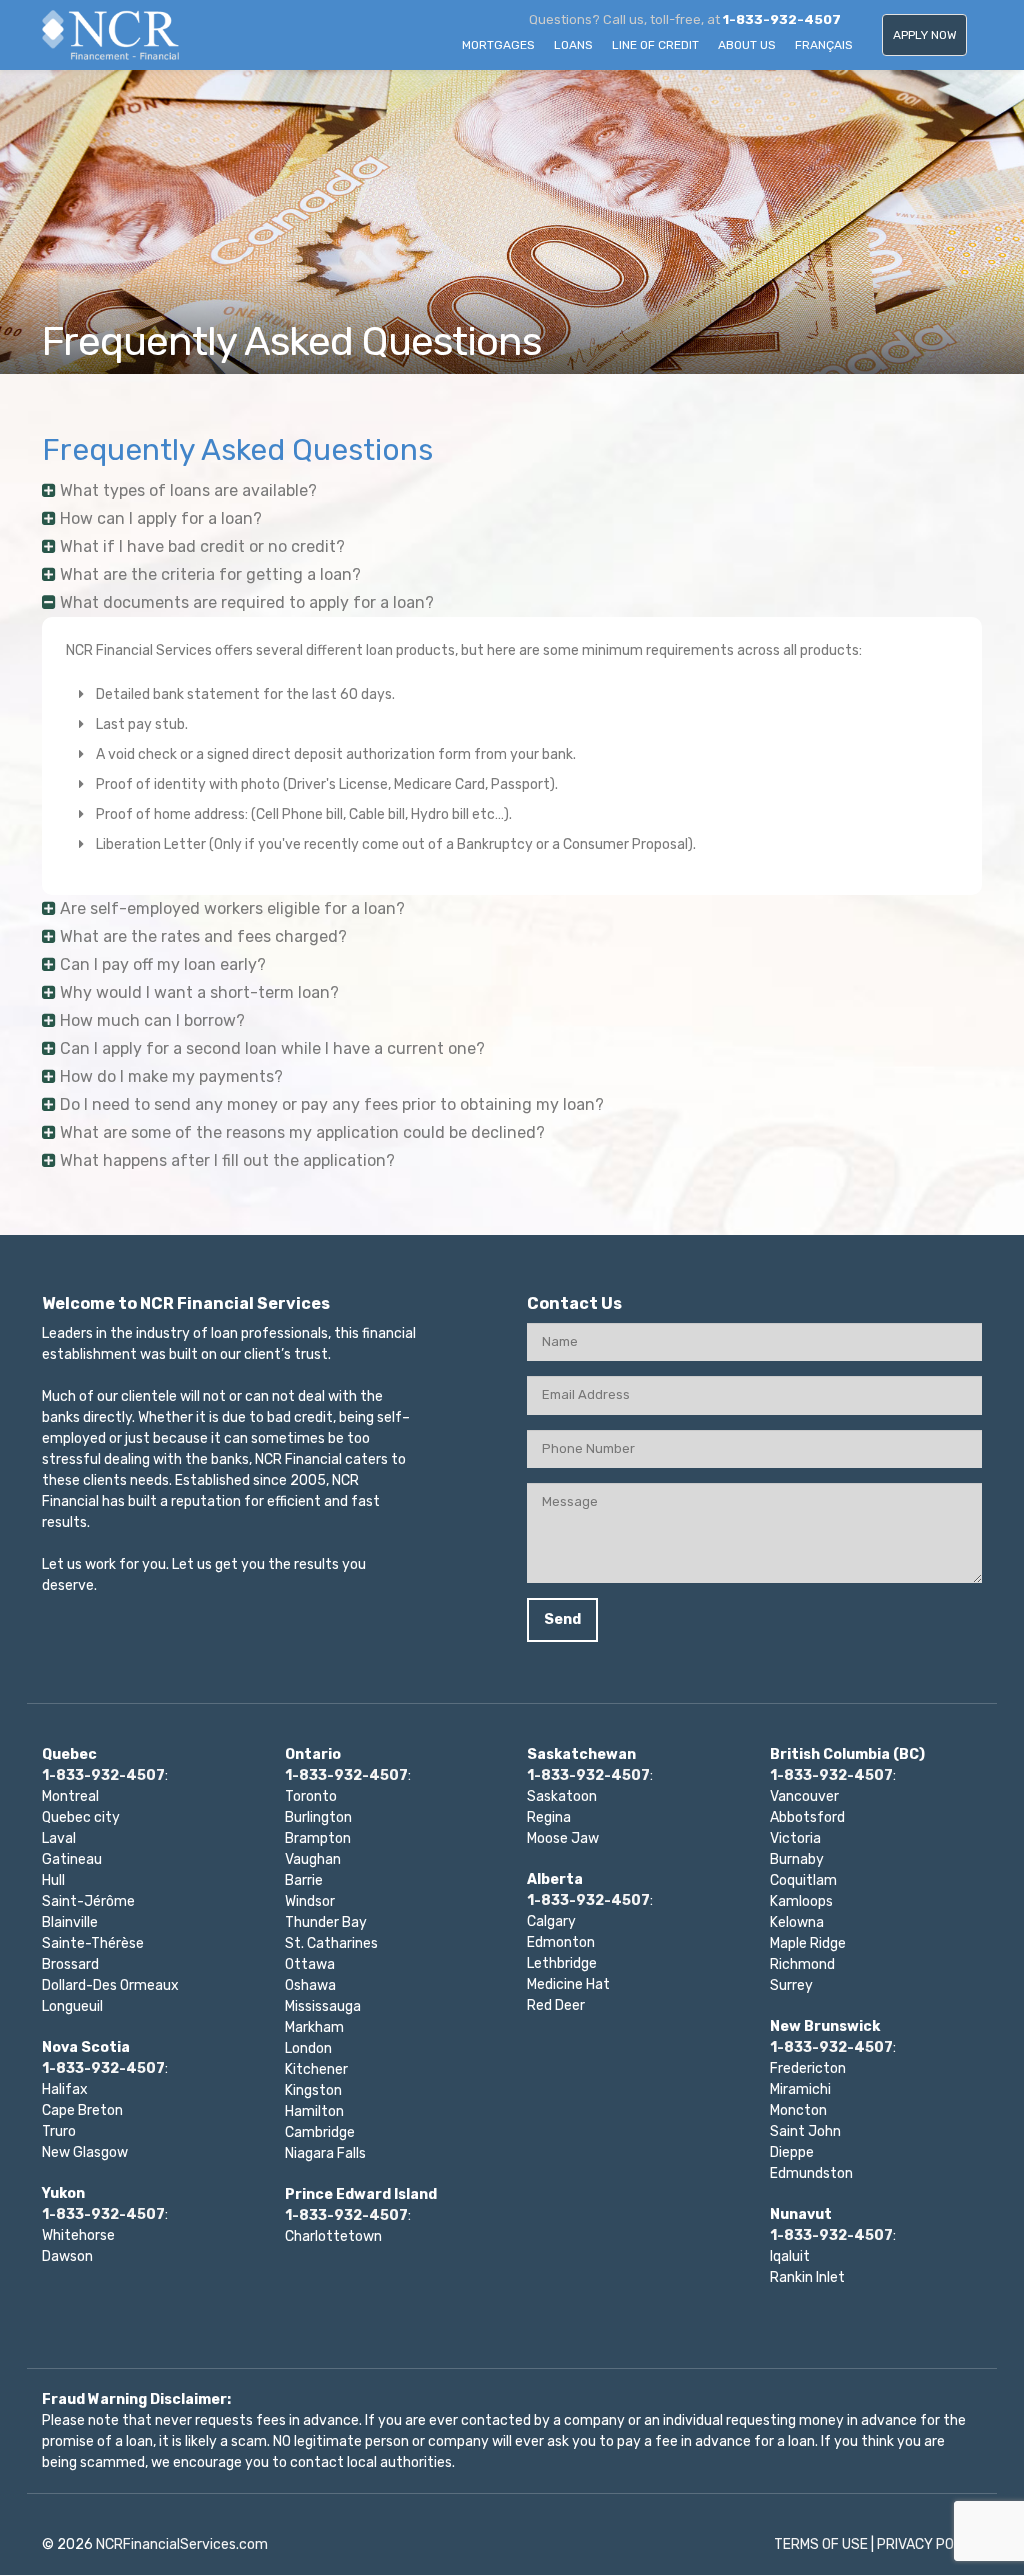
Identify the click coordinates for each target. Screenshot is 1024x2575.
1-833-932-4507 (782, 19)
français (824, 45)
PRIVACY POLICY (929, 2544)
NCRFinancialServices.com (182, 2544)
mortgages (498, 45)
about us (747, 45)
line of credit (655, 45)
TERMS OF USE (821, 2544)
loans (573, 45)
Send (562, 1619)
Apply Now (925, 35)
